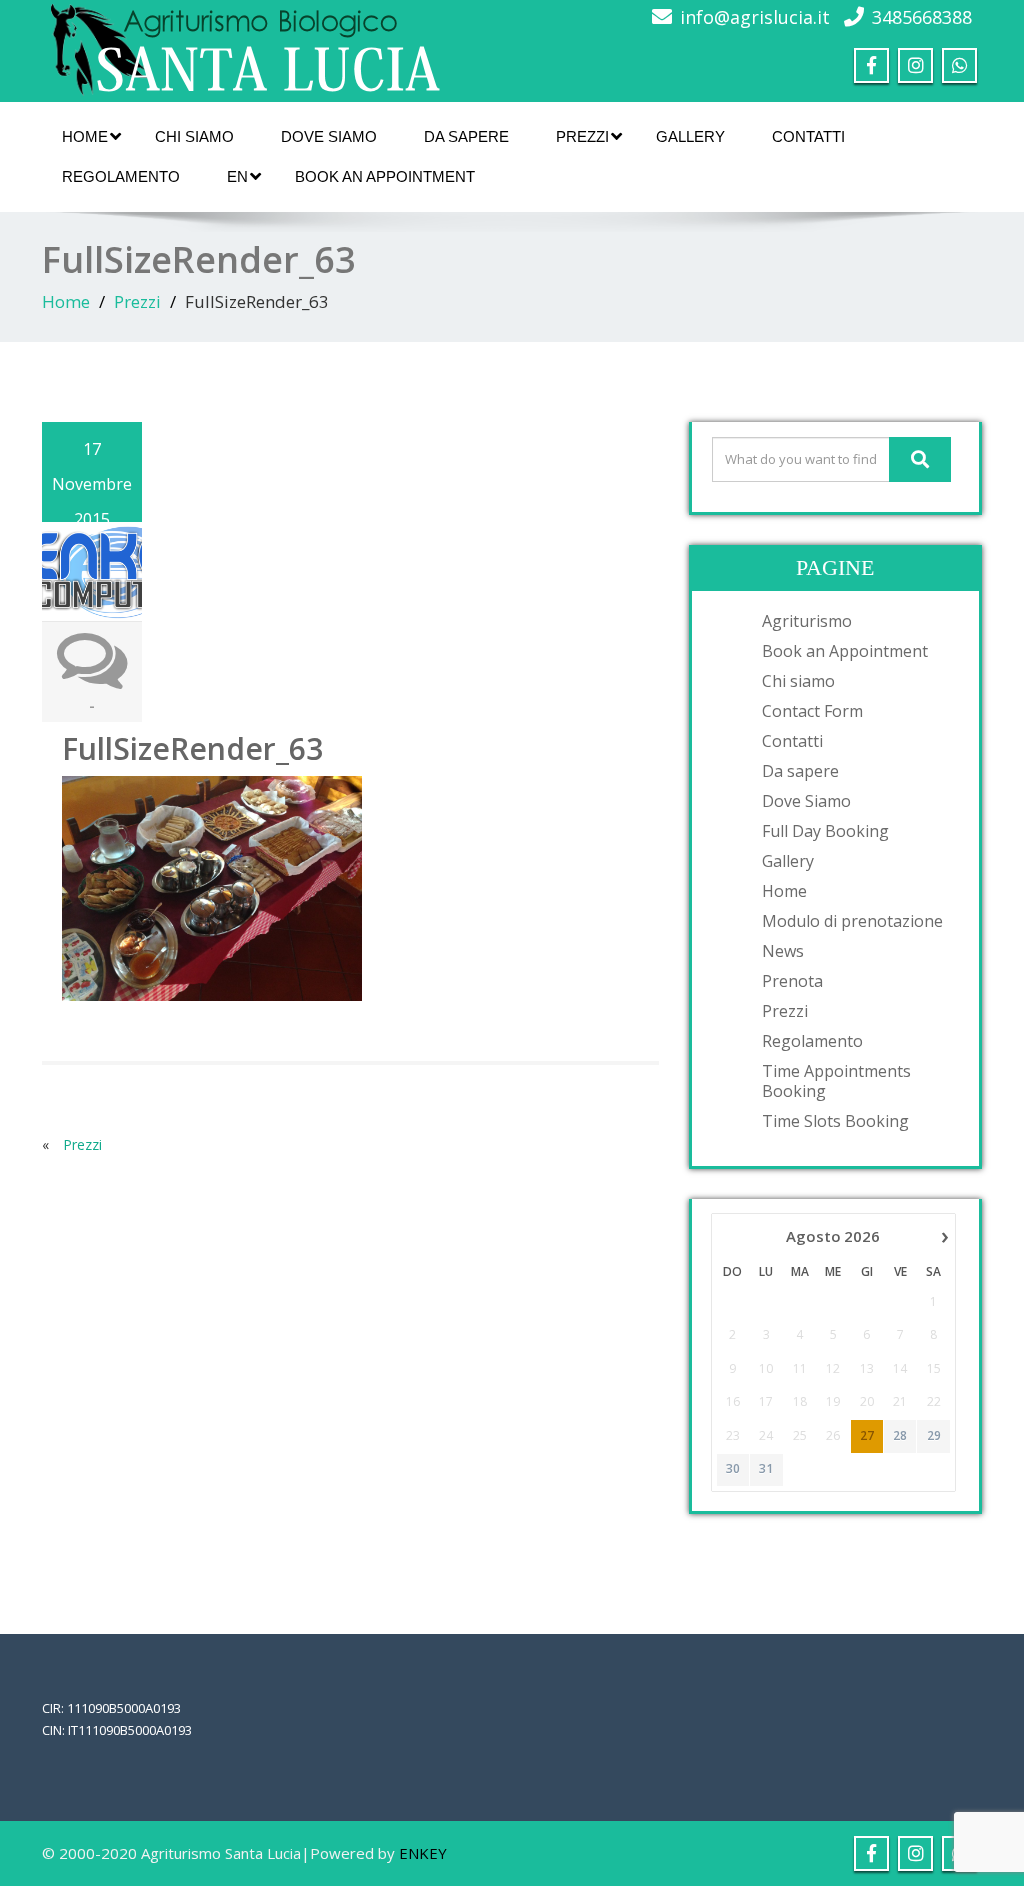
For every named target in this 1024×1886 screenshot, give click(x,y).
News (783, 951)
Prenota (792, 981)
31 (766, 1469)
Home (85, 136)
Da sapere (466, 136)
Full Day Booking (825, 831)
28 (900, 1436)
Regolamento (121, 176)
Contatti (808, 136)
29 (934, 1436)
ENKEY (423, 1853)
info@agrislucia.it (755, 17)
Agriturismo (807, 621)
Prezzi (582, 136)
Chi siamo (194, 136)
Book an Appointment (385, 176)
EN (237, 176)
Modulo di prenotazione (852, 921)
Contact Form (812, 711)
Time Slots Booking (835, 1121)
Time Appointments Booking (836, 1081)
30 (733, 1469)
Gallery (690, 136)
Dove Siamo (329, 136)
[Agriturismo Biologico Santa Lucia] (242, 45)
